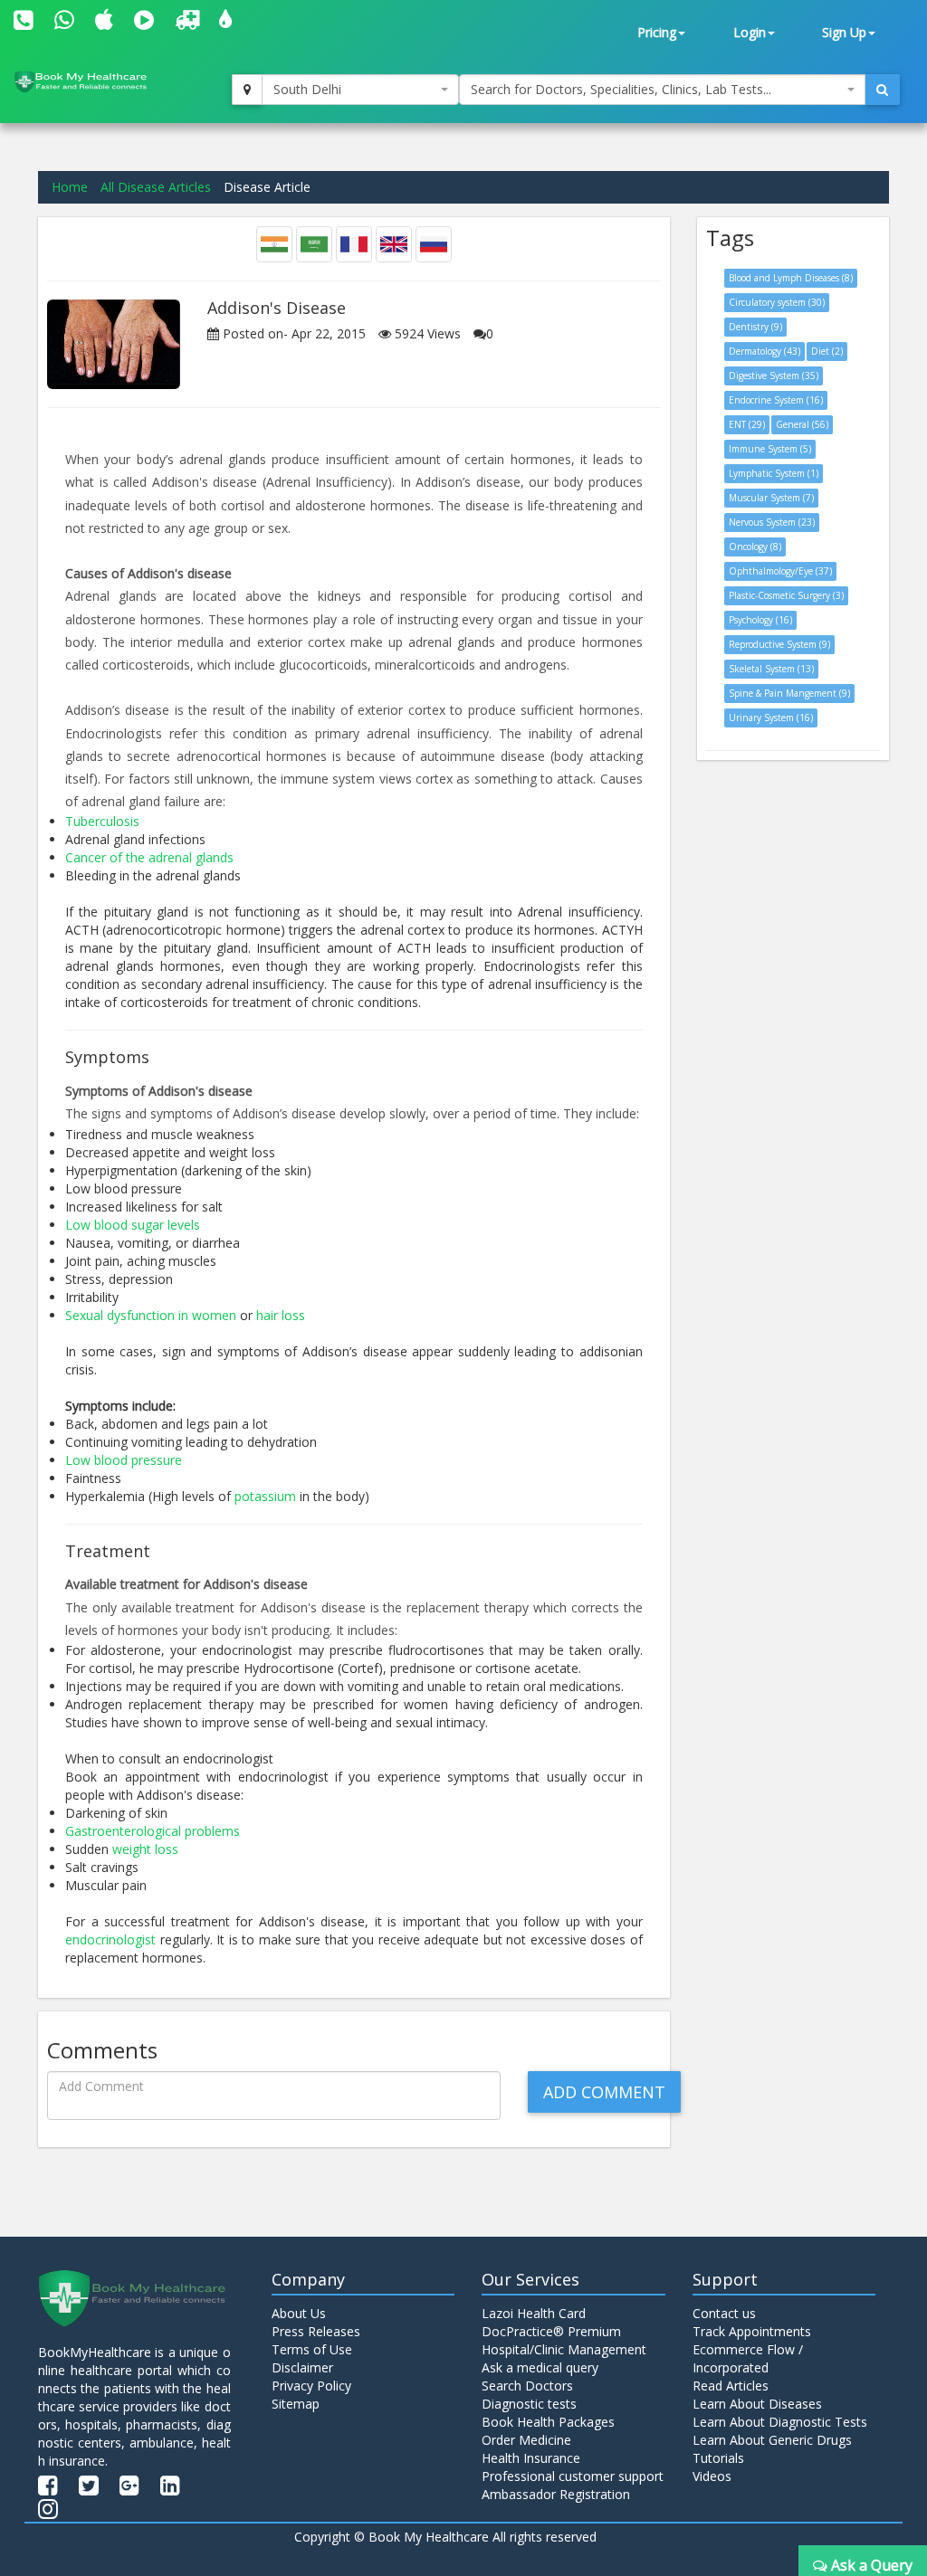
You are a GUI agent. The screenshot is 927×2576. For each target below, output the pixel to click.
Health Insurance (531, 2458)
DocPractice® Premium (551, 2331)
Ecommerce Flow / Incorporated (748, 2358)
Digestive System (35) (774, 375)
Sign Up (844, 32)
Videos (712, 2476)
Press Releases (316, 2331)
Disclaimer (302, 2367)
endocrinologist (110, 1939)
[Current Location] (247, 90)
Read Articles (731, 2386)
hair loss (281, 1315)
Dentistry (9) (755, 327)
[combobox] (360, 90)
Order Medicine (526, 2440)
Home (70, 187)
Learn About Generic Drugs (772, 2440)
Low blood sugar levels (133, 1225)
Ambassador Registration (556, 2494)
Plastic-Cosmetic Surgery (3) (786, 595)
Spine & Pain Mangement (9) (789, 693)
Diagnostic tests (529, 2404)
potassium (265, 1496)
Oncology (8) (755, 547)
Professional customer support (573, 2476)
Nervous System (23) (772, 522)
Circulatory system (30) (777, 302)
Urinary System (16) (771, 718)
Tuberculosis (102, 821)
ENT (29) (747, 424)
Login (750, 32)
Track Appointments (752, 2331)
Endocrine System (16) (776, 400)
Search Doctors (527, 2386)
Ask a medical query (540, 2367)
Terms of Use (312, 2349)
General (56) (802, 424)
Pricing (657, 32)
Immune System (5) (770, 449)
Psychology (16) (760, 620)
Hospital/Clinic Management (564, 2349)
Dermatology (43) (765, 351)
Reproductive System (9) (779, 644)
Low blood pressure (124, 1460)
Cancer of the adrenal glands (149, 857)
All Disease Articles (156, 187)
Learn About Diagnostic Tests (780, 2422)
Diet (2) (827, 351)
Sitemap (296, 2404)
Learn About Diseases (757, 2404)
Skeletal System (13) (771, 669)
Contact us (724, 2313)
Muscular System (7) (771, 498)
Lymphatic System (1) (774, 473)
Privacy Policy (311, 2386)
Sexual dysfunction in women (151, 1315)
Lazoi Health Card (534, 2313)
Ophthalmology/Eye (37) (780, 571)
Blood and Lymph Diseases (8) (791, 278)
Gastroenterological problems (153, 1831)
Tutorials (718, 2458)
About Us (299, 2313)
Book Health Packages (548, 2422)
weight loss (145, 1849)
